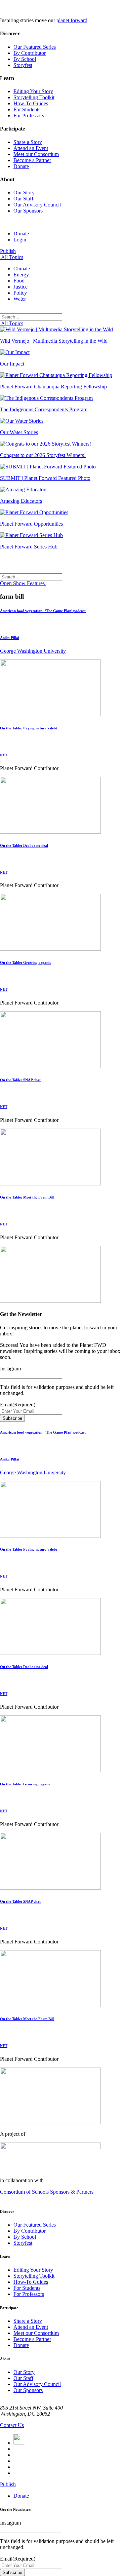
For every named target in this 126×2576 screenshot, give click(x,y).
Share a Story (28, 142)
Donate (21, 166)
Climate (22, 269)
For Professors (29, 116)
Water (20, 299)
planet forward (72, 20)
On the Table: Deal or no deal (24, 845)
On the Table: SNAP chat (20, 1080)
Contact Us (12, 2425)
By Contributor (30, 53)
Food (19, 281)
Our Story (24, 193)
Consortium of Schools (24, 2192)
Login (20, 240)
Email (18, 1405)
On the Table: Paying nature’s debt (29, 728)
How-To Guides (31, 103)
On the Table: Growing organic (26, 962)
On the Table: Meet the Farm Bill (27, 1197)
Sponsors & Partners (72, 2192)
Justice (20, 287)
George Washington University (33, 651)
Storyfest (23, 65)
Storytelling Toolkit (34, 97)
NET (4, 755)
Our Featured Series (35, 47)
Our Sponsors (28, 211)
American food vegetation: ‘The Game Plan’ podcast (43, 611)
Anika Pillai (10, 638)
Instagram (10, 1369)
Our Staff (23, 199)
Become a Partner (32, 160)
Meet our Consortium (36, 154)
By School (25, 59)
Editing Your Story (33, 91)
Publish (8, 251)
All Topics (12, 257)
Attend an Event (31, 148)
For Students (27, 109)
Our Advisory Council (37, 205)
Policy (20, 293)
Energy (21, 275)
